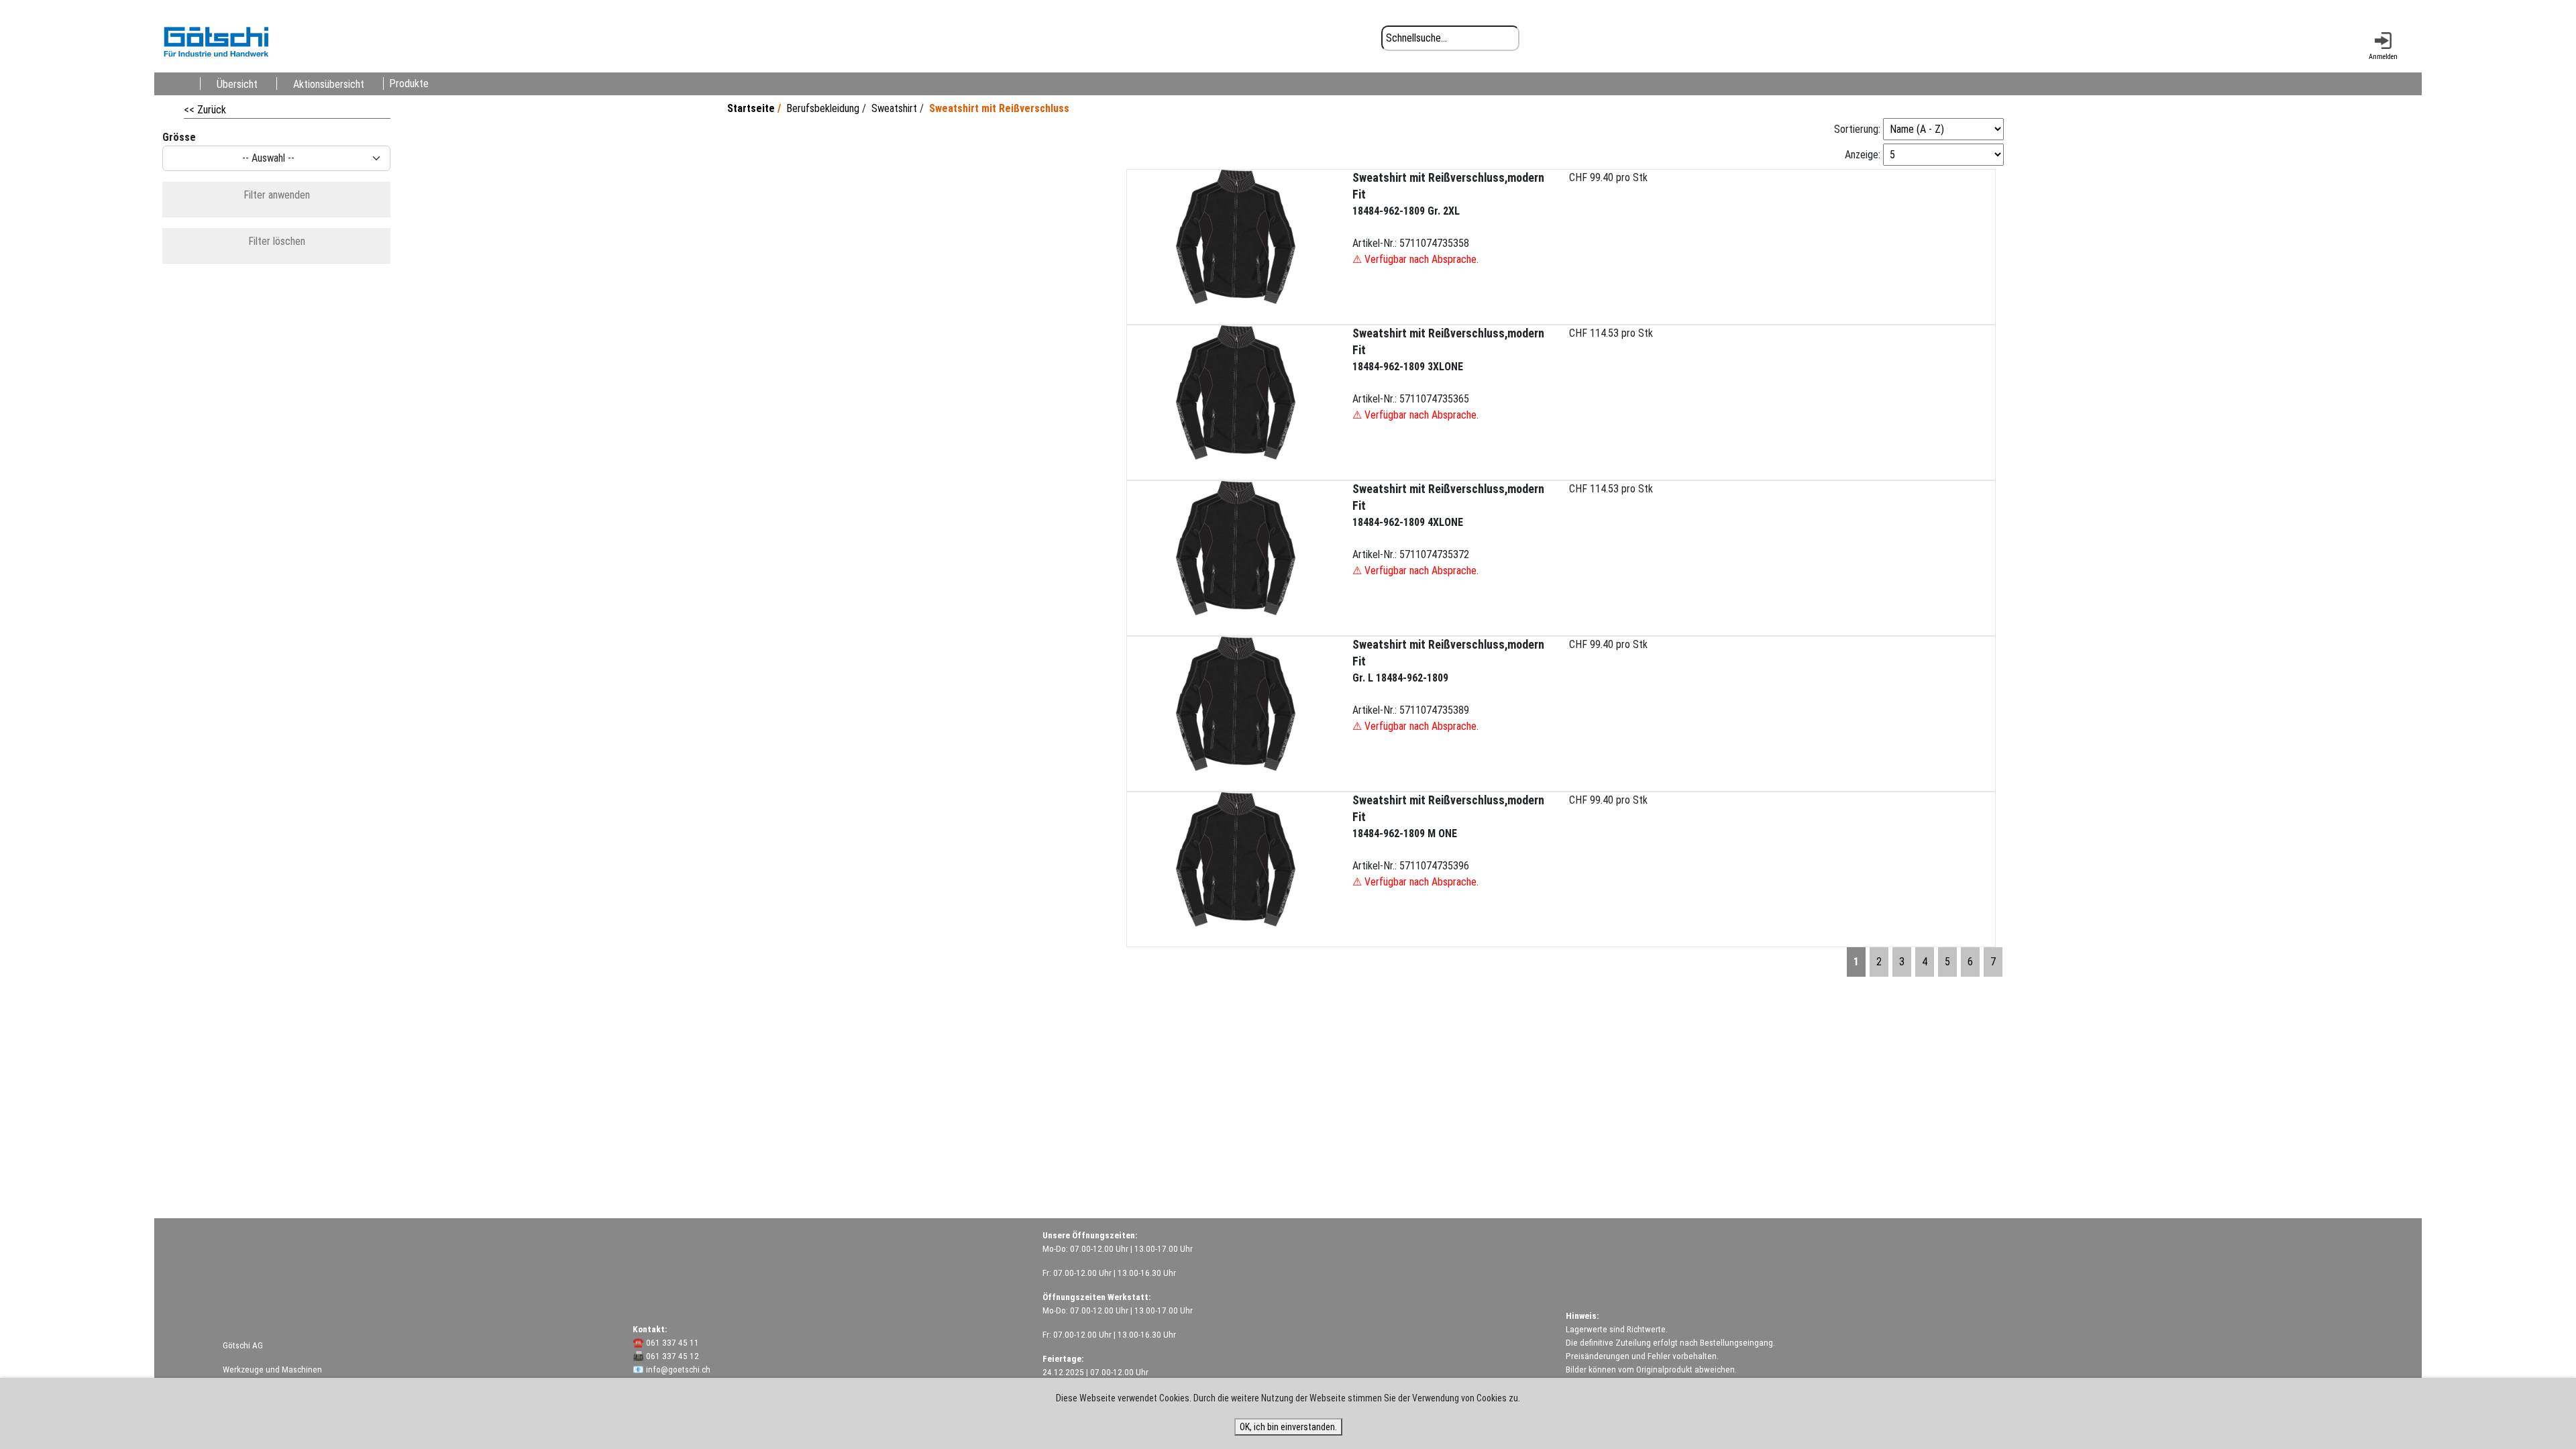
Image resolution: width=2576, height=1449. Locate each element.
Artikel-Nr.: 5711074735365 (1448, 374)
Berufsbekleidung (823, 108)
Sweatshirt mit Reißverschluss (999, 108)
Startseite (751, 108)
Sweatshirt (894, 108)
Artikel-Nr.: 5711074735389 (1448, 685)
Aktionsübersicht (329, 84)
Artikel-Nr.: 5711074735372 (1448, 530)
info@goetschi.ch (678, 1370)
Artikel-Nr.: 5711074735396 (1448, 841)
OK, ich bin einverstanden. (1288, 1427)
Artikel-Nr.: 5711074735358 (1448, 218)
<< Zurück (205, 110)
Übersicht (237, 84)
